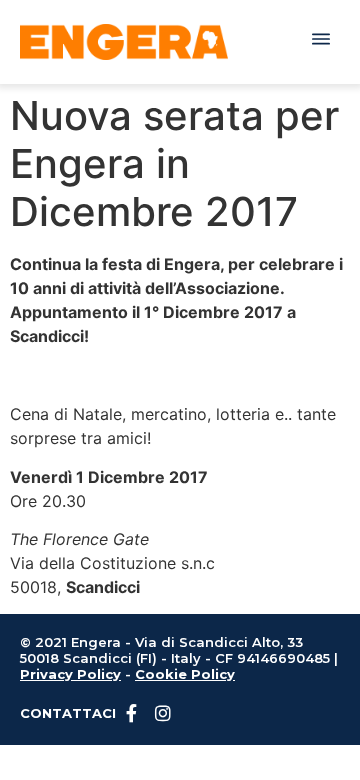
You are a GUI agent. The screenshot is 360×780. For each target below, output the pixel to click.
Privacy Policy (70, 674)
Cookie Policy (185, 674)
